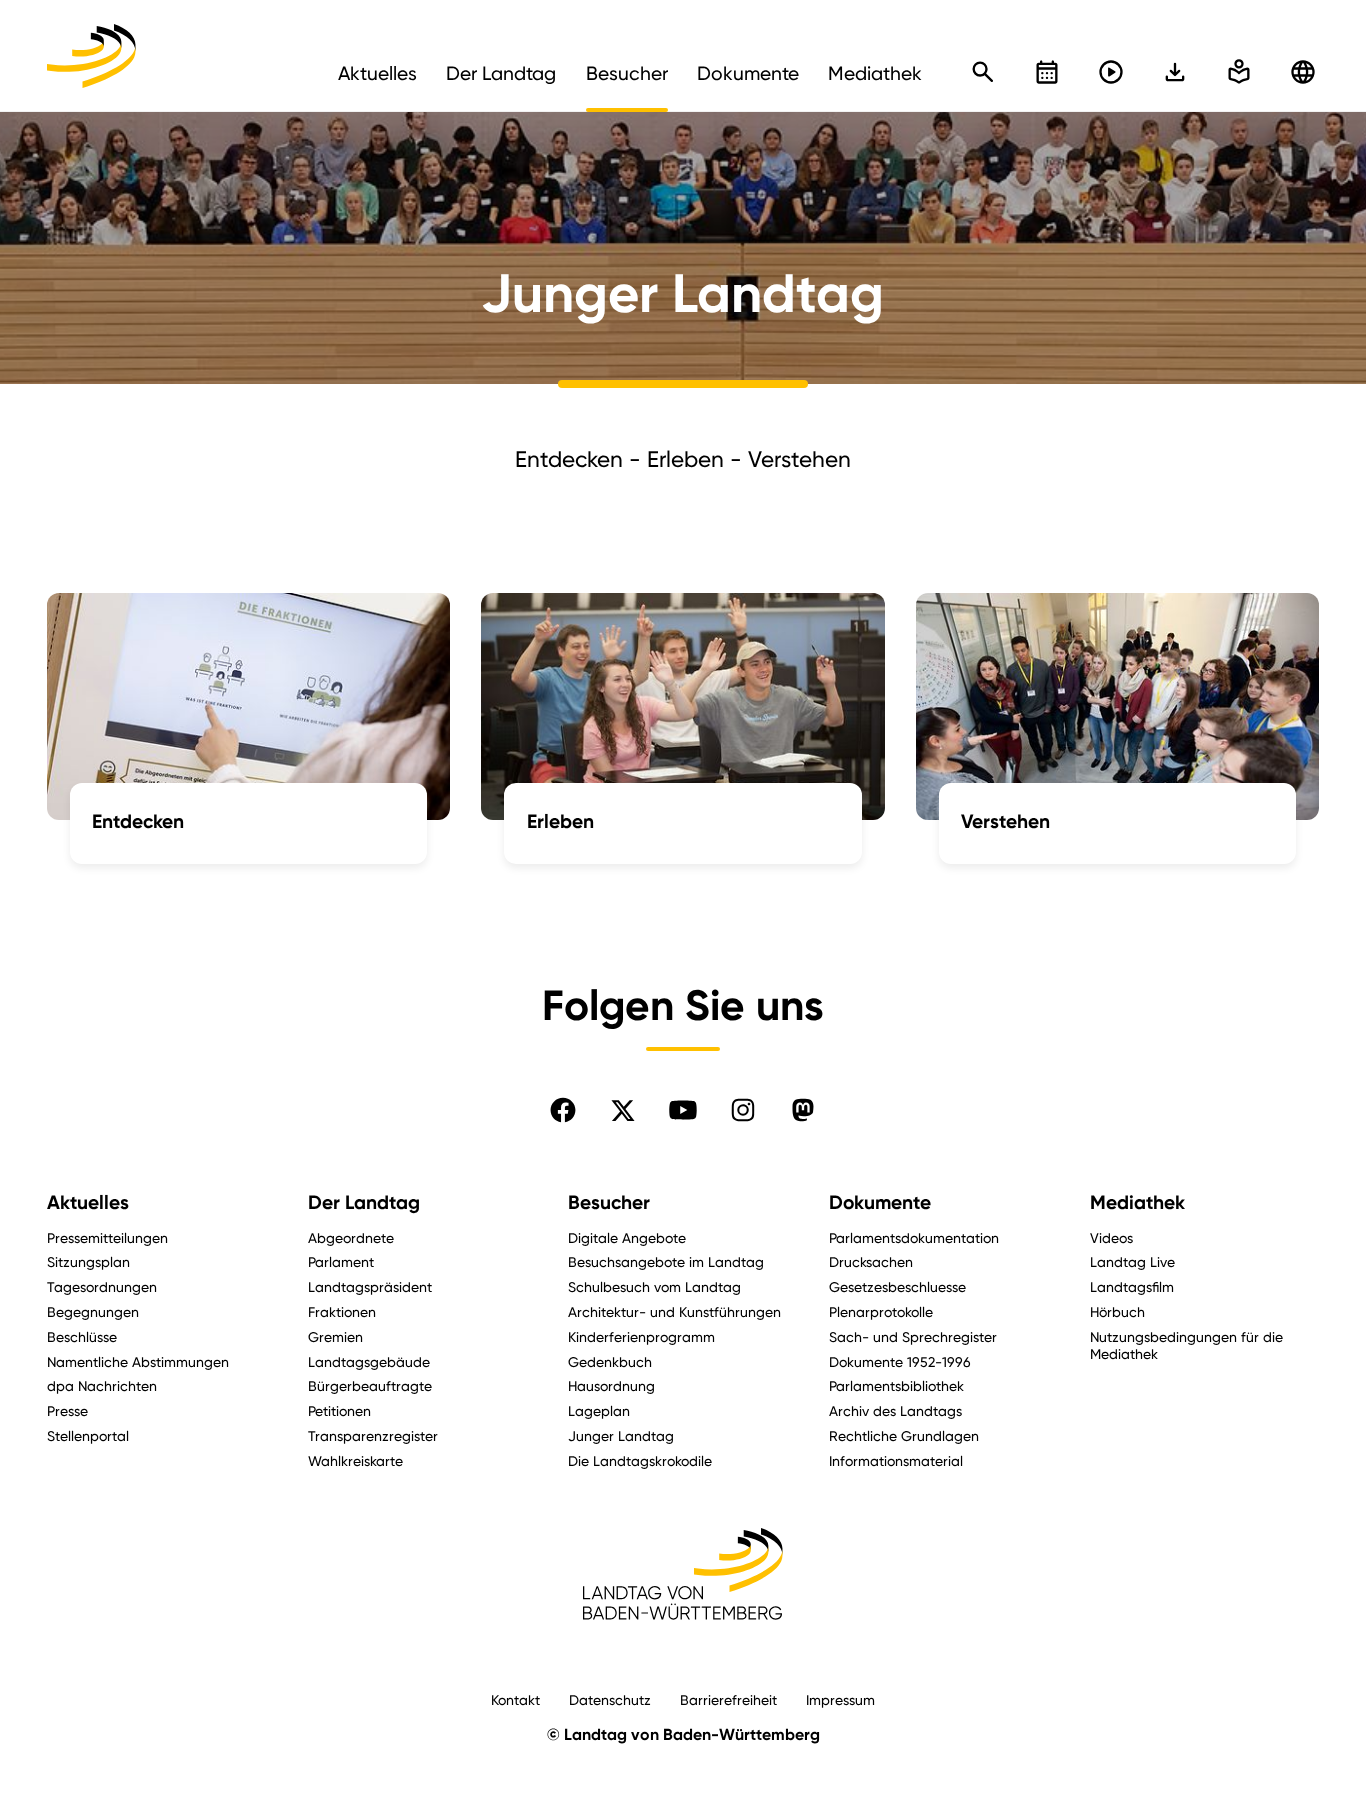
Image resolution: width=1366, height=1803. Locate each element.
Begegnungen (93, 1311)
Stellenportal (88, 1435)
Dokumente (880, 1202)
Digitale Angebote (627, 1237)
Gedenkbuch (610, 1361)
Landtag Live (1132, 1261)
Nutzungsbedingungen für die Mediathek (1186, 1345)
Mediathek (1137, 1202)
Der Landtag (364, 1202)
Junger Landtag (621, 1435)
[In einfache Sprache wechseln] (1175, 72)
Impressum (840, 1699)
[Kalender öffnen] (1047, 72)
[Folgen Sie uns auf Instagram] (743, 1110)
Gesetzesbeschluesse (897, 1286)
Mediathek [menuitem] (875, 73)
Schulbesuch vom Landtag (654, 1286)
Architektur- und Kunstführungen (674, 1311)
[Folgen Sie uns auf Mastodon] (803, 1110)
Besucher (609, 1202)
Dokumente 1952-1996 (900, 1361)
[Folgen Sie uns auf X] (623, 1110)
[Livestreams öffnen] (1111, 72)
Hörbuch (1117, 1311)
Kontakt (515, 1699)
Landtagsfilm (1132, 1286)
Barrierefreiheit (728, 1699)
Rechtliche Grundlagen (904, 1435)
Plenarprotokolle (881, 1311)
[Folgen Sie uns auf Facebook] (563, 1110)
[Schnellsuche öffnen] (983, 72)
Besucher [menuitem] (627, 73)
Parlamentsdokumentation (914, 1237)
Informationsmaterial (896, 1460)
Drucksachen (871, 1261)
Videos (1111, 1237)
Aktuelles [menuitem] (377, 73)
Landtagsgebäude (369, 1361)
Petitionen (339, 1410)
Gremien (335, 1336)
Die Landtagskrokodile (640, 1460)
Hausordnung (611, 1385)
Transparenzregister (373, 1435)
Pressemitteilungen (107, 1237)
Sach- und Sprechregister (913, 1336)
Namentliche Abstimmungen (138, 1361)
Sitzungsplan (88, 1261)
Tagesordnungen (102, 1286)
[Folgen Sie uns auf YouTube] (683, 1110)
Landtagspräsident (370, 1286)
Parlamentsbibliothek (896, 1385)
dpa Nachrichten (102, 1385)
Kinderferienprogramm (641, 1336)
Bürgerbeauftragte (370, 1385)
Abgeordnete (351, 1237)
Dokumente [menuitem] (748, 73)
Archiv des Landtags (895, 1410)
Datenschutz (610, 1699)
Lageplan (599, 1410)
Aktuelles (88, 1202)
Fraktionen (342, 1311)
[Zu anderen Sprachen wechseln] (1303, 72)
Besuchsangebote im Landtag (666, 1261)
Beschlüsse (82, 1336)
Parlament (341, 1261)
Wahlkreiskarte (355, 1460)
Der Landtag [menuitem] (501, 73)
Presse (67, 1410)
